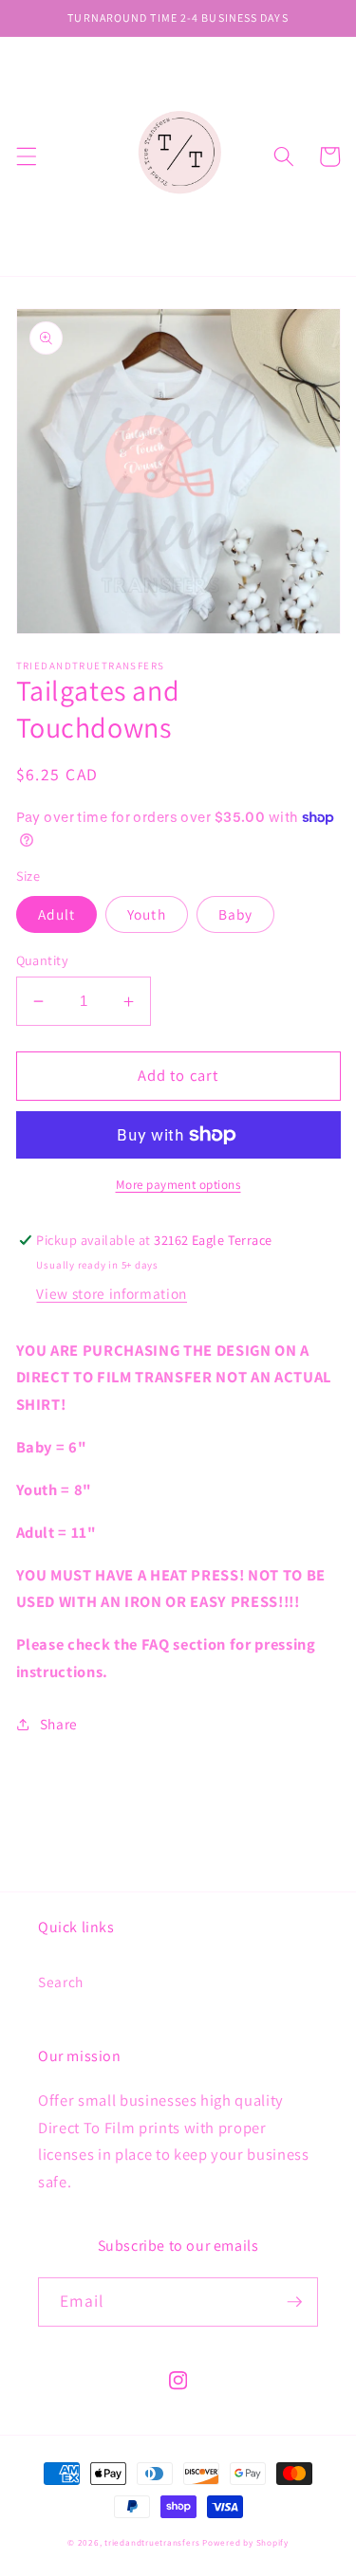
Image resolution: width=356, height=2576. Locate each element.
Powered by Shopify (245, 2543)
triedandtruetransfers (152, 2543)
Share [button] (59, 1724)
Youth (147, 914)
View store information (112, 1293)
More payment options (178, 1185)
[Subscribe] (294, 2302)
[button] (26, 156)
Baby (235, 914)
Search (61, 1982)
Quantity (43, 960)
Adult (57, 914)
